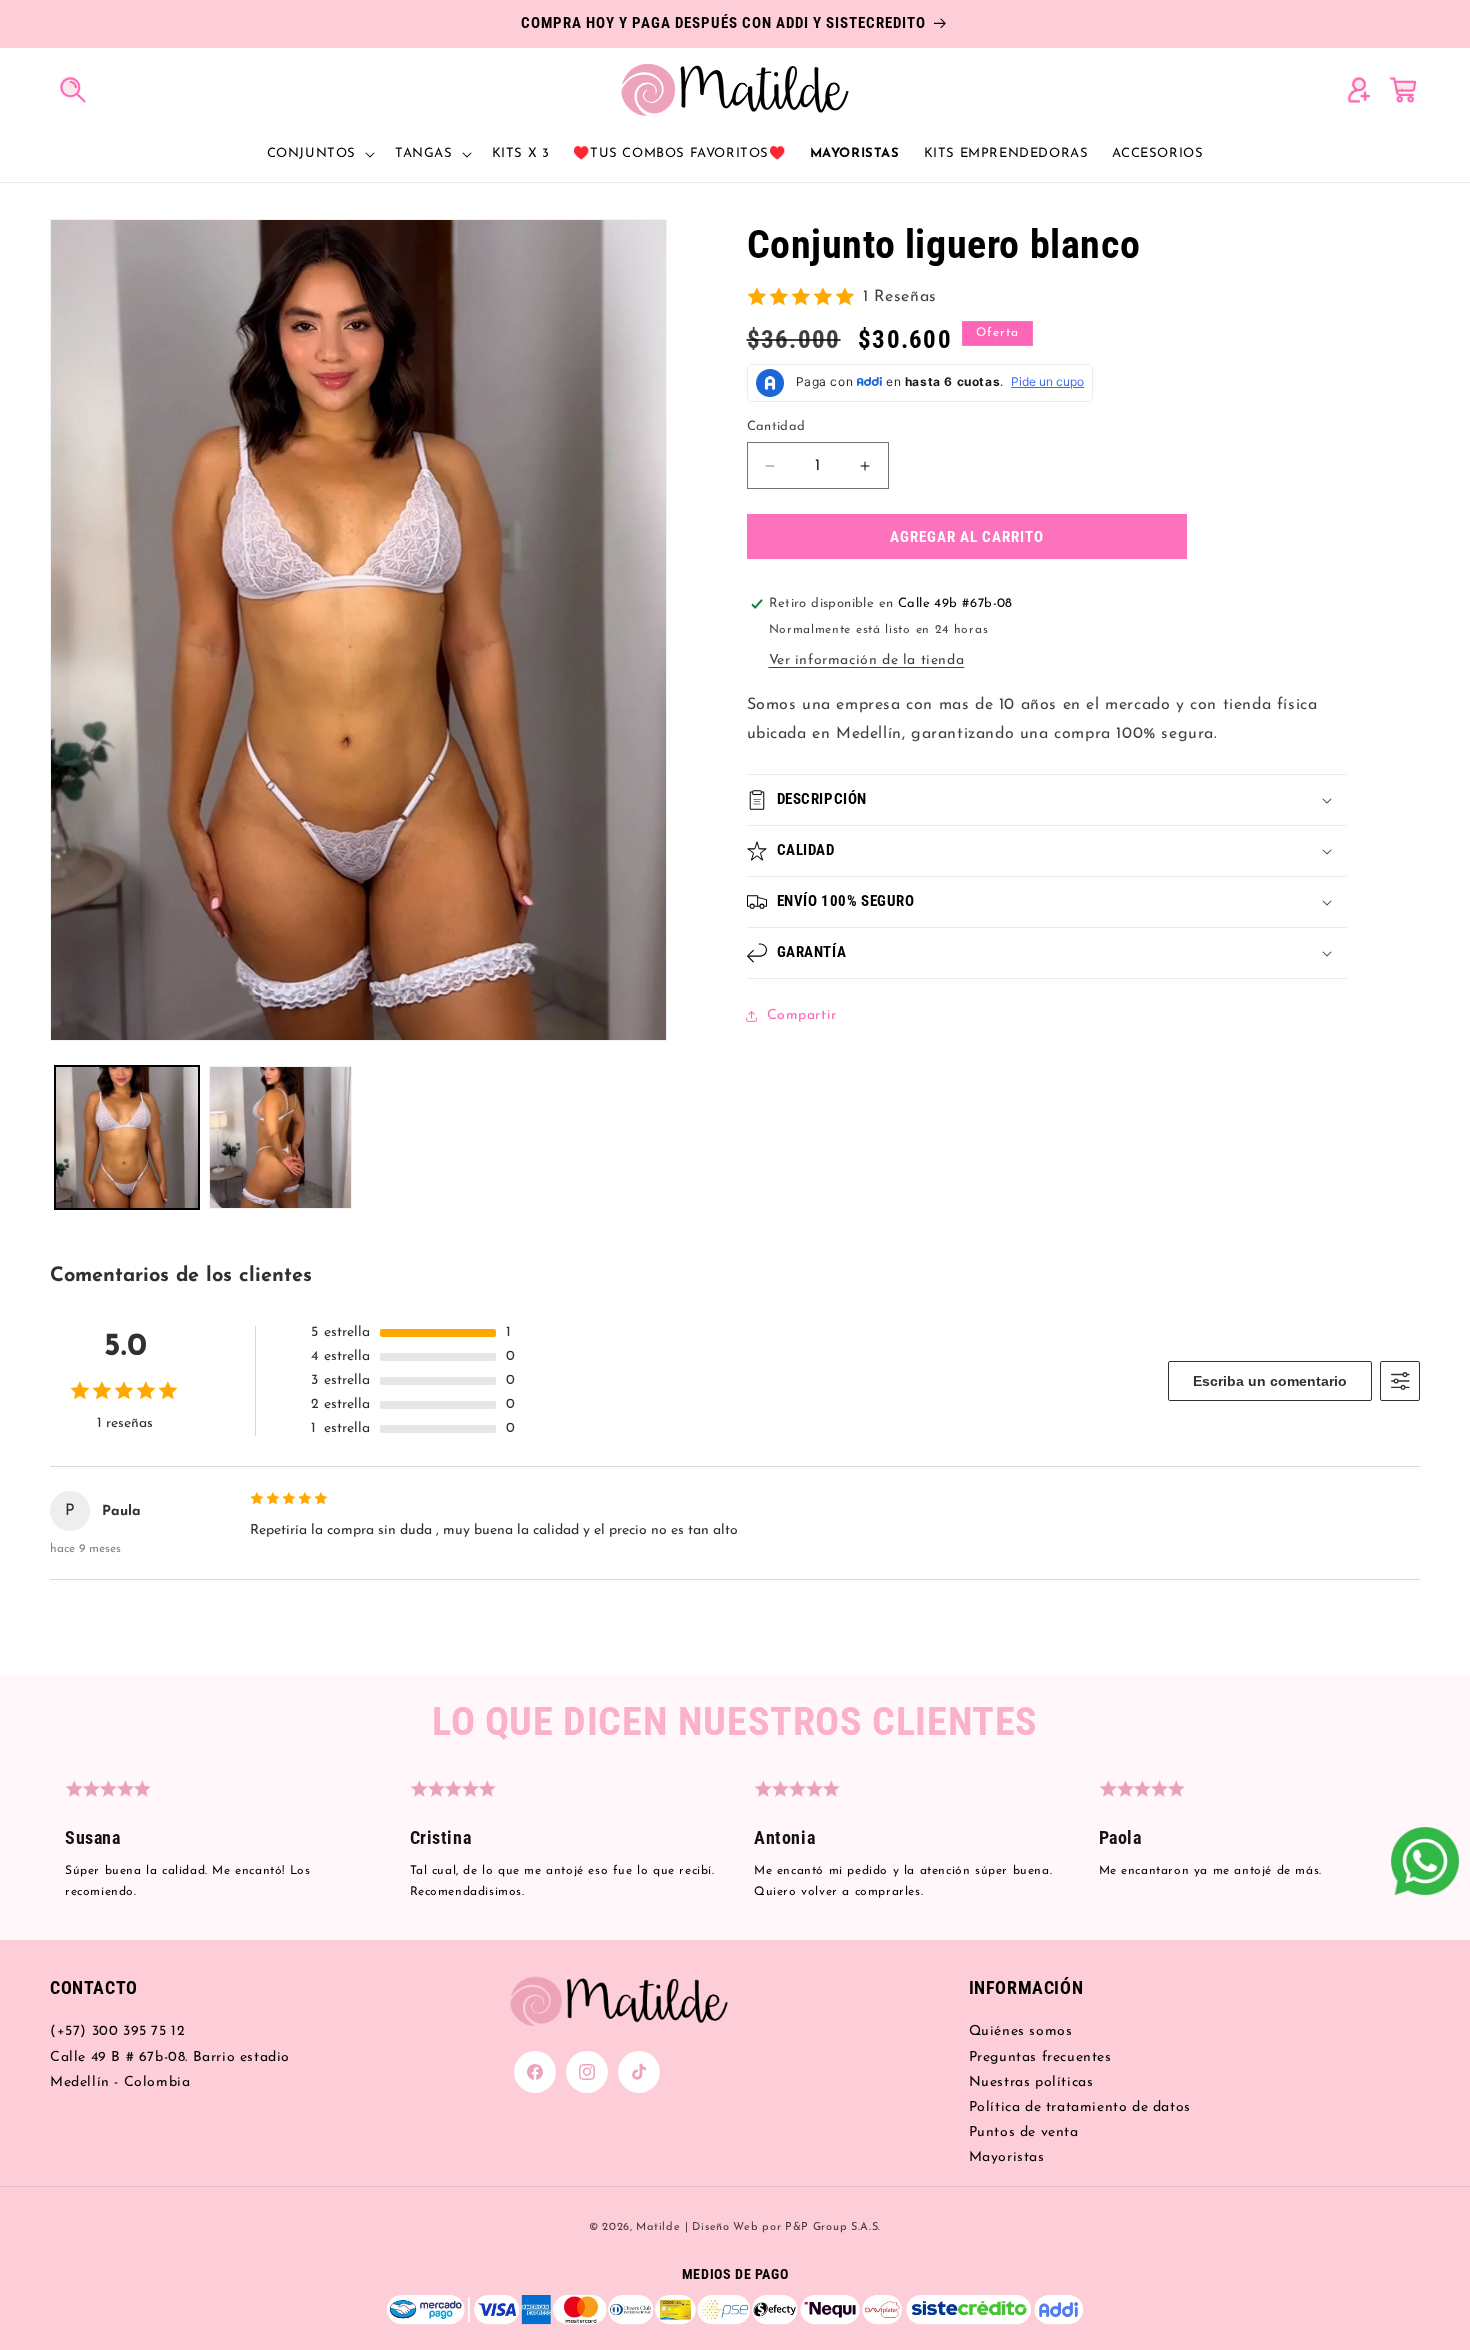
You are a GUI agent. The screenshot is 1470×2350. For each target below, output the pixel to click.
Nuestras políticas (1031, 2082)
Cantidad (776, 426)
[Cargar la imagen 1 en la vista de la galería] (127, 1138)
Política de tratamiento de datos (1080, 2107)
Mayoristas (1007, 2157)
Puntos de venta (1024, 2132)
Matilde (658, 2227)
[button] (72, 89)
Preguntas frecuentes (1040, 2057)
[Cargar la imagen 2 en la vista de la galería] (281, 1138)
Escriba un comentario (1270, 1381)
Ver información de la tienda (867, 660)
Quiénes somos (1021, 2031)
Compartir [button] (802, 1015)
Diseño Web (725, 2227)
